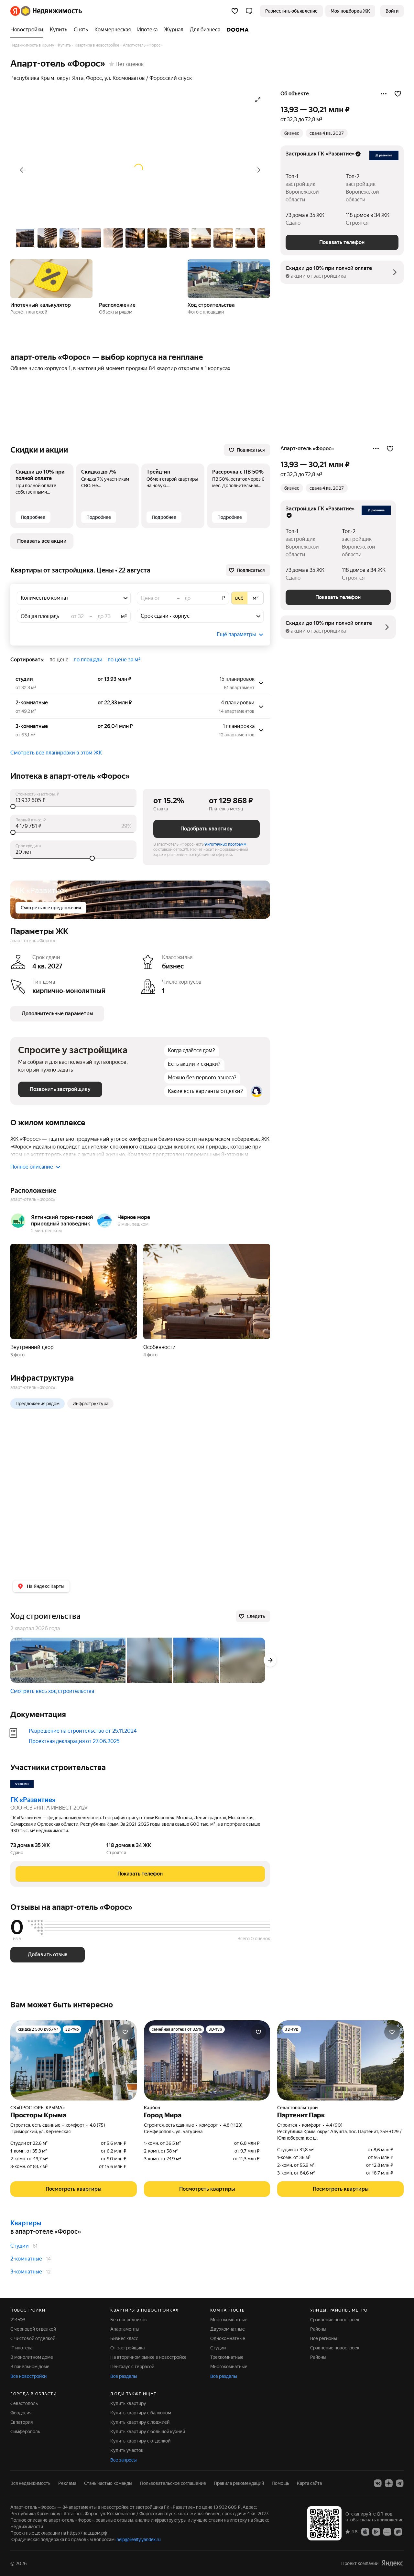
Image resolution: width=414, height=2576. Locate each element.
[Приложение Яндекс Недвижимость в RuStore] (398, 2531)
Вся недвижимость (30, 2483)
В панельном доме (30, 2367)
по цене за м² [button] (124, 660)
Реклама (67, 2483)
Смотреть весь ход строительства (52, 1691)
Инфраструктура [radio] (90, 1404)
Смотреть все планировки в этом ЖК (56, 753)
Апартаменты (125, 2329)
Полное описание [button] (32, 1167)
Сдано (293, 223)
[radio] (239, 598)
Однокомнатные (228, 2338)
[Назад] (23, 170)
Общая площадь (40, 616)
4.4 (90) (334, 2125)
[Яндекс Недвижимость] (46, 11)
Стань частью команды (108, 2483)
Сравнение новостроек (335, 2320)
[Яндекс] (392, 2563)
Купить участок (127, 2450)
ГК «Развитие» (33, 1800)
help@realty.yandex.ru (139, 2539)
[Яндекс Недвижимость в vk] (378, 2483)
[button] (249, 11)
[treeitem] (28, 30)
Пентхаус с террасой (132, 2367)
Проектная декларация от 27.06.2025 (74, 1741)
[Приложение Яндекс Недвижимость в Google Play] (376, 2531)
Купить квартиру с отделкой (140, 2441)
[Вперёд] (258, 170)
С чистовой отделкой (33, 2338)
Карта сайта (309, 2483)
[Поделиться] (384, 94)
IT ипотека (21, 2348)
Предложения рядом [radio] (38, 1404)
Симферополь (25, 2432)
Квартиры (26, 2223)
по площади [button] (88, 660)
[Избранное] (235, 11)
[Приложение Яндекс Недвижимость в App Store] (365, 2531)
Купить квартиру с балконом (141, 2413)
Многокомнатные (229, 2320)
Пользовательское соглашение (173, 2483)
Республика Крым (32, 78)
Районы (318, 2329)
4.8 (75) (97, 2125)
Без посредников (129, 2320)
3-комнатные (26, 2272)
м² (124, 616)
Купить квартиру (128, 2403)
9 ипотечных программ (225, 844)
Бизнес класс (124, 2338)
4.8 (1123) (233, 2125)
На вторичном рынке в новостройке (148, 2357)
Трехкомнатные (227, 2357)
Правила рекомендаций (239, 2483)
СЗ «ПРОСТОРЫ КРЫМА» (38, 2108)
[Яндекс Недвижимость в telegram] (400, 2483)
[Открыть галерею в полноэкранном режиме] (258, 100)
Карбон (152, 2108)
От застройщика (127, 2348)
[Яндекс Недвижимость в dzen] (389, 2483)
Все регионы (324, 2338)
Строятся (357, 223)
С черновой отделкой (33, 2329)
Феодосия (21, 2413)
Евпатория (22, 2422)
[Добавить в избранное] (398, 94)
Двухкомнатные (228, 2329)
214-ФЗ (18, 2320)
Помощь (280, 2483)
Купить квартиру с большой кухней (148, 2432)
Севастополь (24, 2403)
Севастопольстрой (297, 2108)
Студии (20, 2246)
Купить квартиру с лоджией (140, 2422)
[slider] (73, 807)
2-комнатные (26, 2259)
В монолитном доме (32, 2357)
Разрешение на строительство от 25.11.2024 (83, 1731)
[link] (392, 11)
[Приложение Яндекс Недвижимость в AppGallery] (387, 2531)
